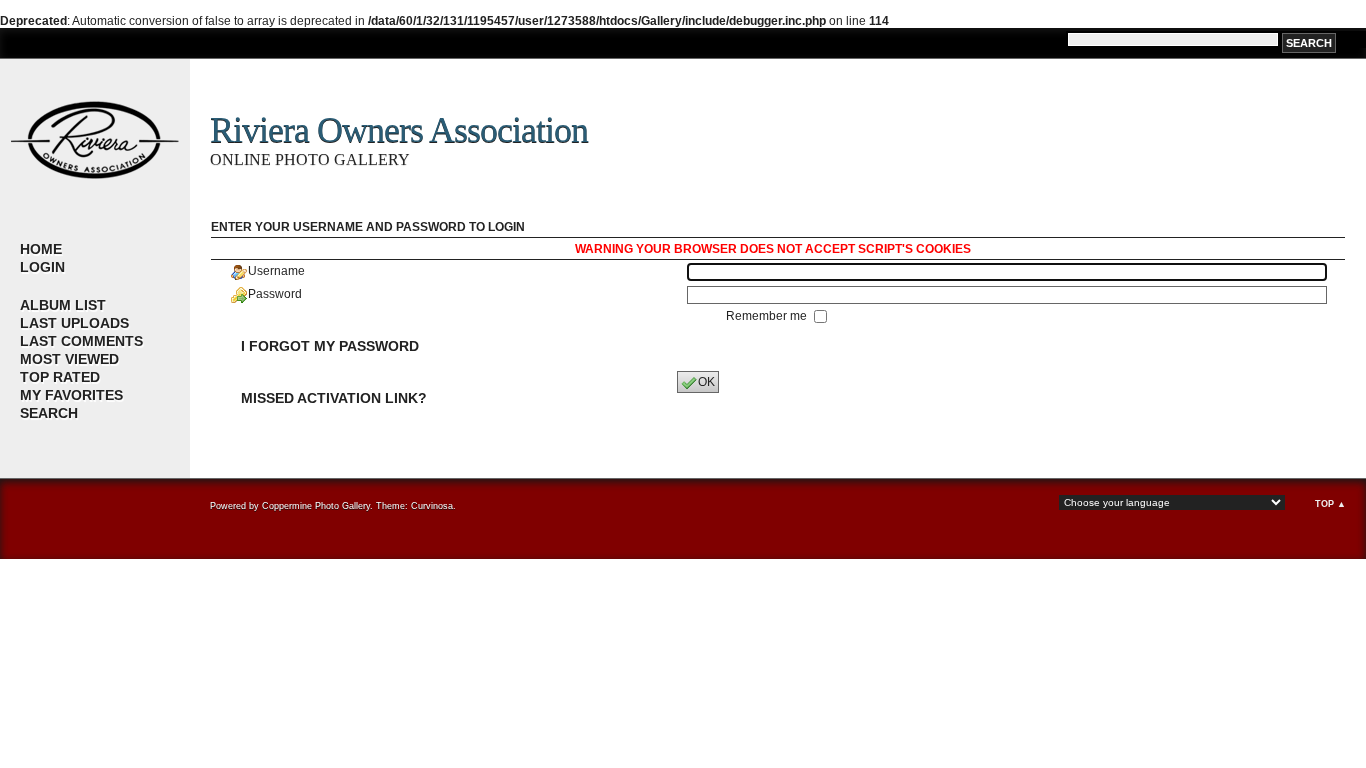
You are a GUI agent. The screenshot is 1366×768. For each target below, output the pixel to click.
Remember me (768, 316)
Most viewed (69, 359)
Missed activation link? (334, 398)
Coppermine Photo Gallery (316, 506)
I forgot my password (330, 346)
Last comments (81, 341)
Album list (63, 305)
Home (41, 249)
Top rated (60, 377)
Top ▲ (1330, 504)
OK (706, 382)
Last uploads (74, 323)
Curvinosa (432, 506)
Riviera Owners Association (399, 130)
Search (49, 413)
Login (42, 267)
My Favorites (71, 395)
